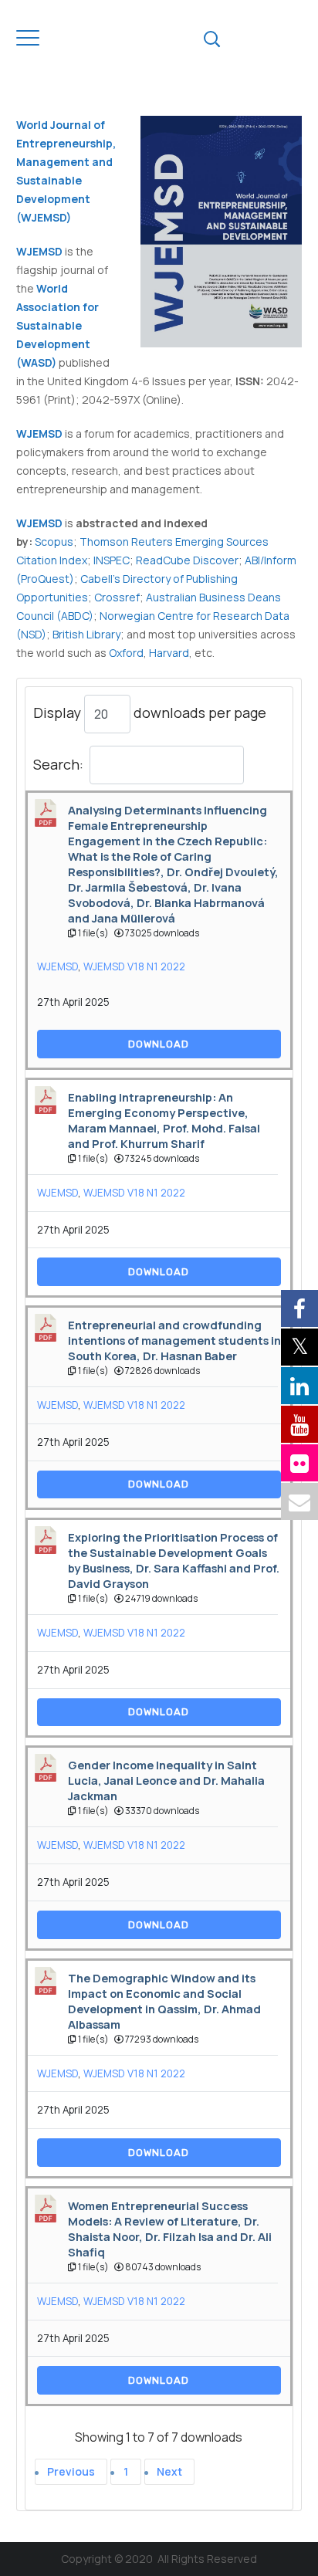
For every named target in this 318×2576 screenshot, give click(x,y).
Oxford (126, 653)
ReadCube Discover (187, 560)
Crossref (117, 597)
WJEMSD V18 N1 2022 (134, 966)
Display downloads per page (150, 712)
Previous (71, 2471)
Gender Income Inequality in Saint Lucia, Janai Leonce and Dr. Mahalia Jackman (166, 1780)
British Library (86, 634)
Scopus (54, 542)
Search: (58, 764)
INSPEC (112, 560)
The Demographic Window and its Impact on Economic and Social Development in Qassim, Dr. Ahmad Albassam (164, 2001)
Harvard (169, 653)
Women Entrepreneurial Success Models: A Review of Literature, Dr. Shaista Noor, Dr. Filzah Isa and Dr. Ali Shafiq (170, 2229)
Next (169, 2471)
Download (159, 1044)
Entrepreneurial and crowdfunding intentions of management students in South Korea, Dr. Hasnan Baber (174, 1340)
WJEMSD (39, 523)
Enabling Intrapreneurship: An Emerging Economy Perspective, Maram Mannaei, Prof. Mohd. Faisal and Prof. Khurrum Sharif (164, 1120)
